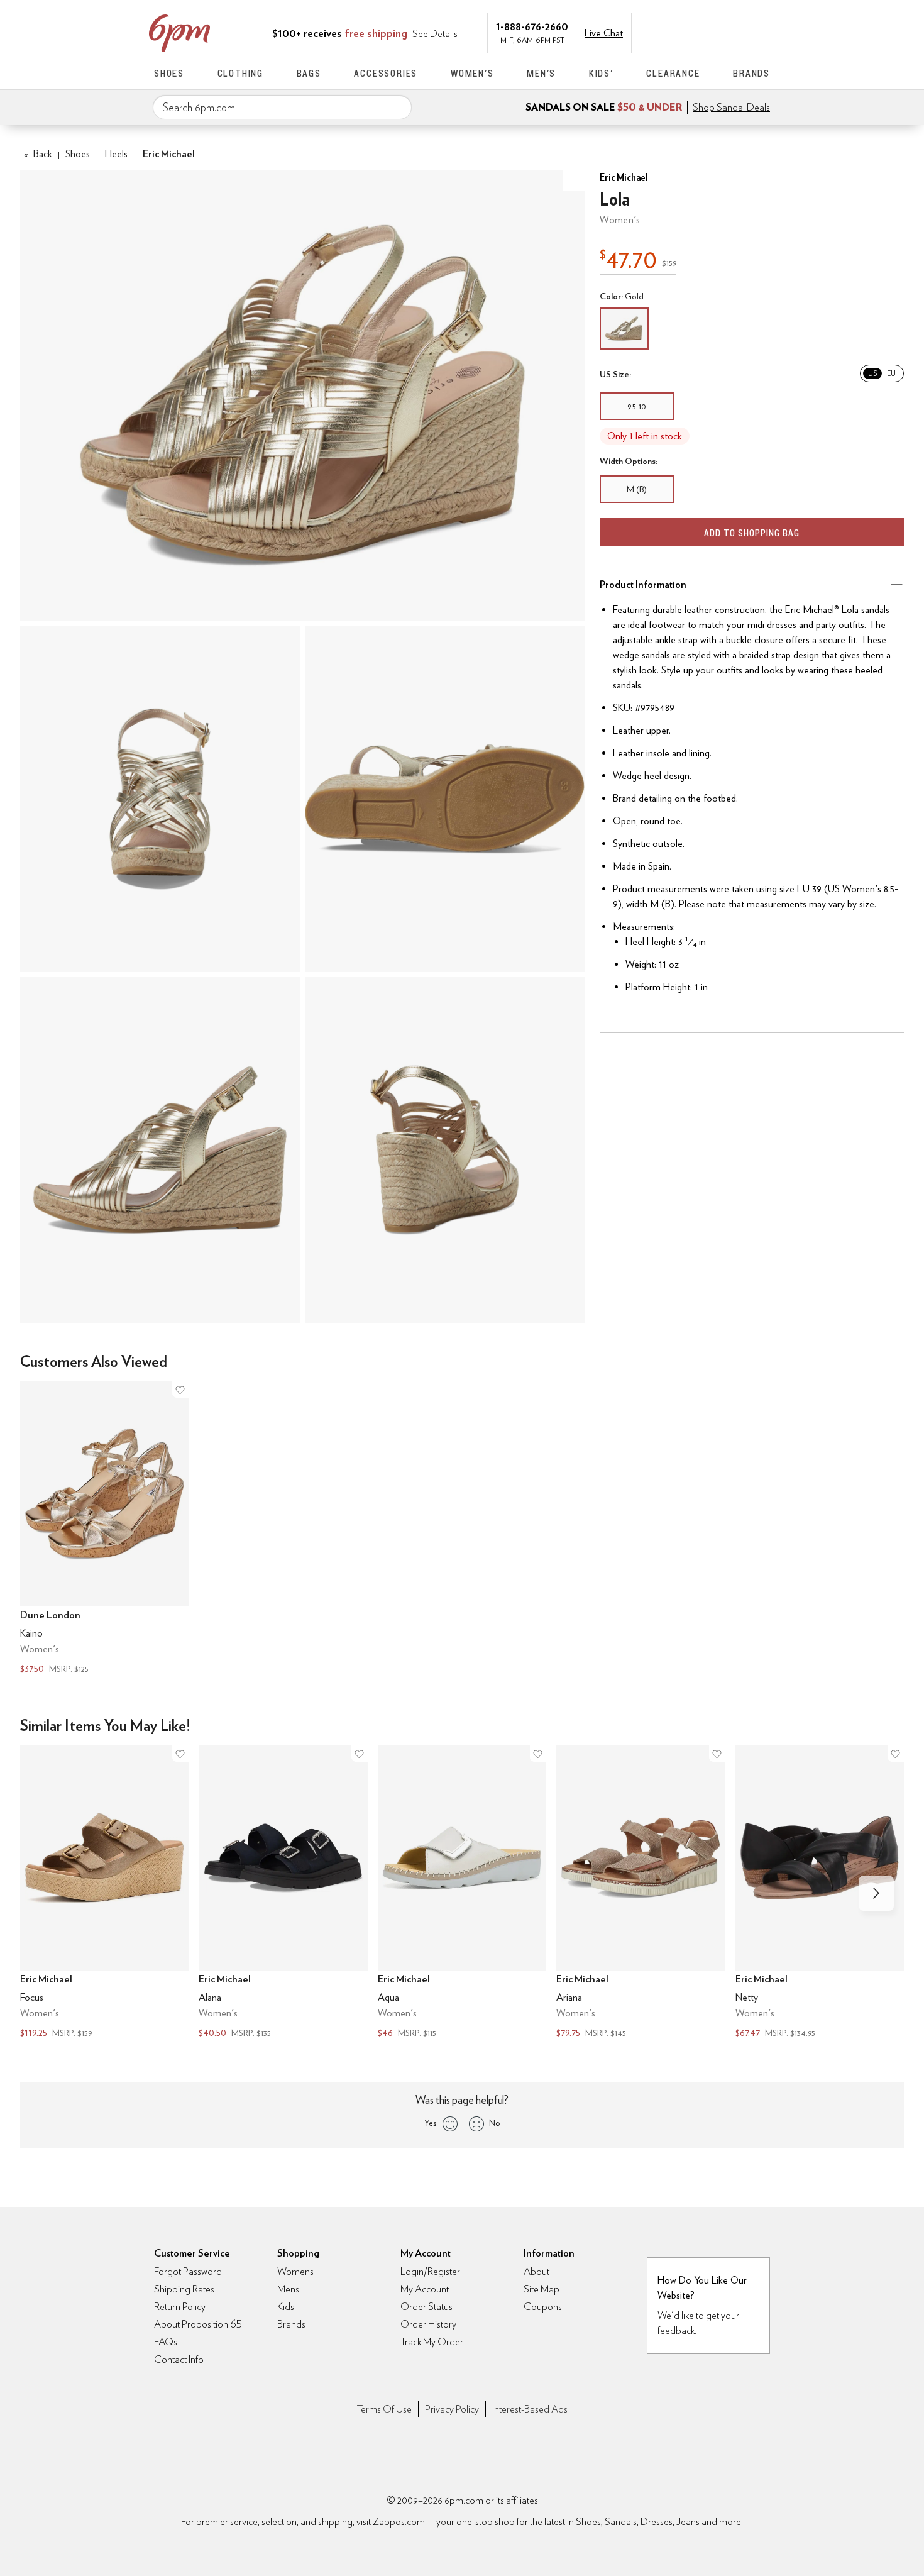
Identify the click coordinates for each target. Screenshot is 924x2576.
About (536, 2271)
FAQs (166, 2342)
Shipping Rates (184, 2289)
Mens (288, 2289)
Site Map (542, 2289)
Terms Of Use (384, 2409)
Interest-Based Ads (530, 2409)
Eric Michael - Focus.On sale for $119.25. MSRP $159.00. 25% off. (104, 1893)
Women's (472, 73)
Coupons (543, 2307)
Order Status (426, 2307)
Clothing (240, 73)
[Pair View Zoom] (302, 396)
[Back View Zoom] (445, 1150)
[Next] (876, 1893)
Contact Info (179, 2359)
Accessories (386, 73)
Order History (428, 2324)
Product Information (643, 584)
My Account (684, 32)
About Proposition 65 (198, 2324)
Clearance (673, 73)
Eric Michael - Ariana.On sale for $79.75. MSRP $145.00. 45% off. (641, 1893)
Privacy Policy (452, 2409)
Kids (286, 2307)
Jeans (688, 2522)
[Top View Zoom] (160, 799)
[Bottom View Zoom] (445, 799)
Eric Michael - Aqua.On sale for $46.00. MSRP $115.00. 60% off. (462, 1893)
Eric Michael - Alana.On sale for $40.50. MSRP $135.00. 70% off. (283, 1893)
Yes (430, 2123)
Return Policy (180, 2307)
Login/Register (430, 2271)
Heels (116, 154)
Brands (751, 73)
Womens (295, 2271)
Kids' (601, 73)
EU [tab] (891, 373)
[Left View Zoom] (160, 1150)
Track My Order (432, 2342)
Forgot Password (188, 2271)
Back (38, 154)
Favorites (737, 32)
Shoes (169, 73)
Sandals (621, 2522)
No (495, 2123)
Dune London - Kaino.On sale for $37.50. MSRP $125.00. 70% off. (104, 1529)
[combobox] (282, 108)
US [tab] (872, 373)
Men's (541, 73)
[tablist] (882, 373)
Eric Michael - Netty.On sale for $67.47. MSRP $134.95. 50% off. (820, 1893)
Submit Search (397, 107)
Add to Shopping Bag (752, 533)
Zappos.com (399, 2522)
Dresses (657, 2522)
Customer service (710, 32)
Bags (309, 73)
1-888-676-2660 (532, 26)
